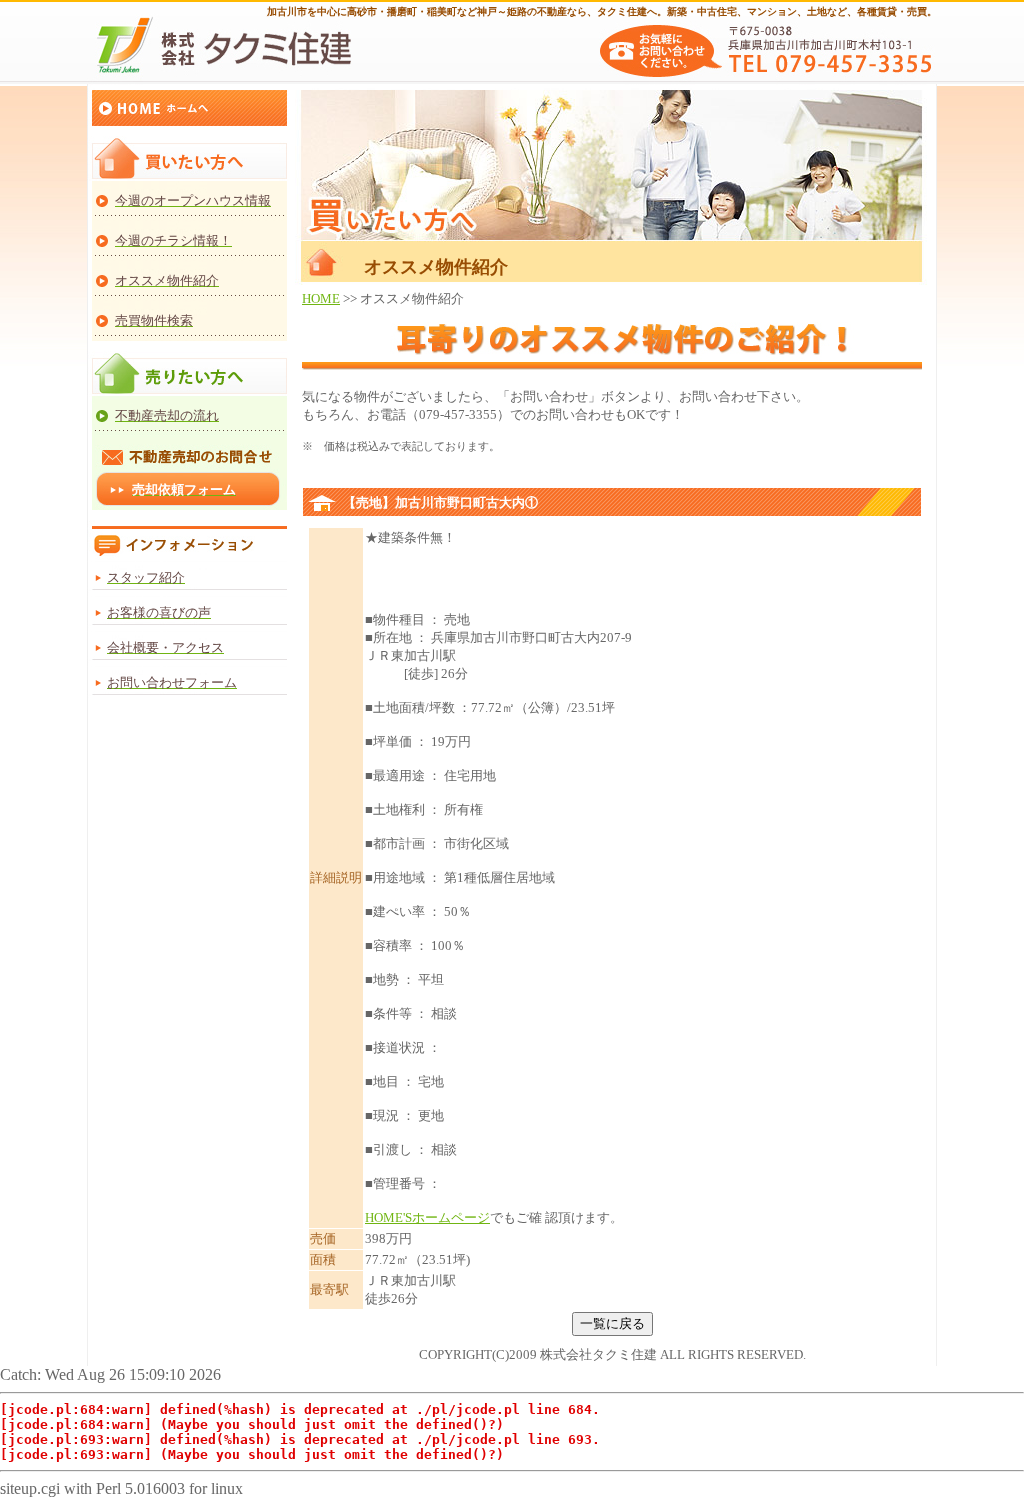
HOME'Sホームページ (427, 1217)
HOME (321, 298)
